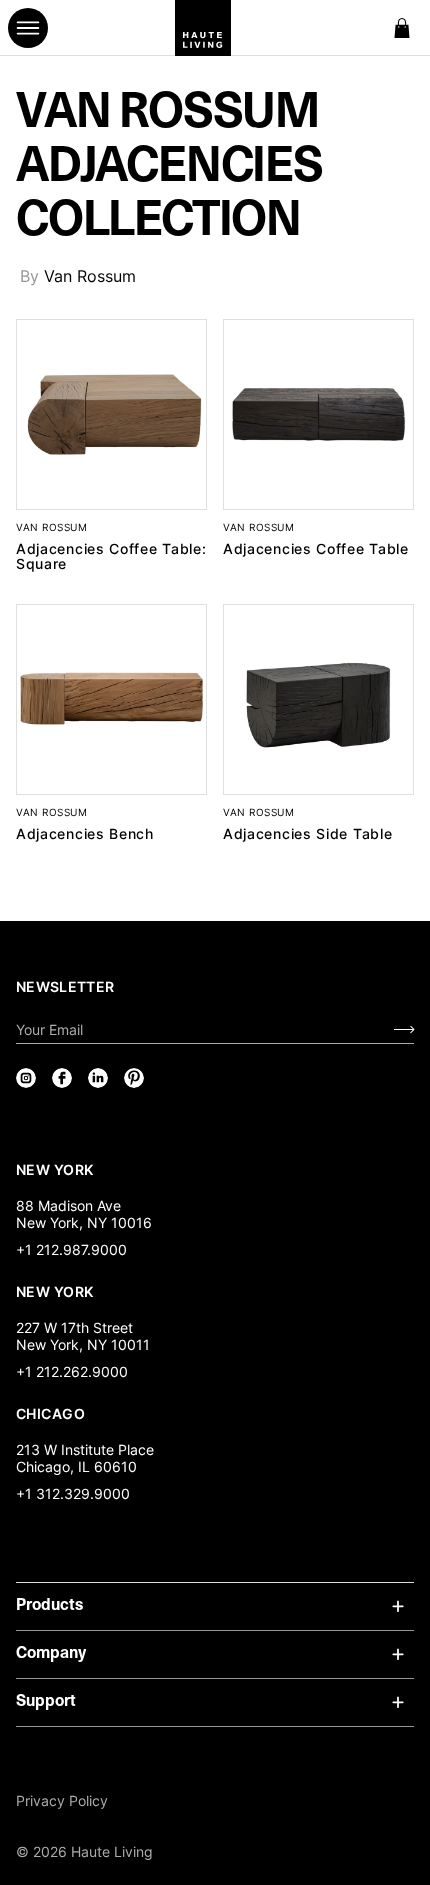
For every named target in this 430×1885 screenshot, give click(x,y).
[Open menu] (28, 28)
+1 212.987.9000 (71, 1249)
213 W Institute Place (85, 1449)
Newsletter (65, 986)
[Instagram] (26, 1078)
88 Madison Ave (68, 1205)
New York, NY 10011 (83, 1344)
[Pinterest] (134, 1078)
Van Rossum (90, 276)
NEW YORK (56, 1169)
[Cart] (402, 28)
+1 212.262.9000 (72, 1371)
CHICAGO (50, 1413)
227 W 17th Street (74, 1327)
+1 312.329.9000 (73, 1493)
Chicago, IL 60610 (76, 1466)
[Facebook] (62, 1078)
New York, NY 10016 (84, 1222)
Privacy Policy (62, 1800)
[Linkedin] (98, 1078)
